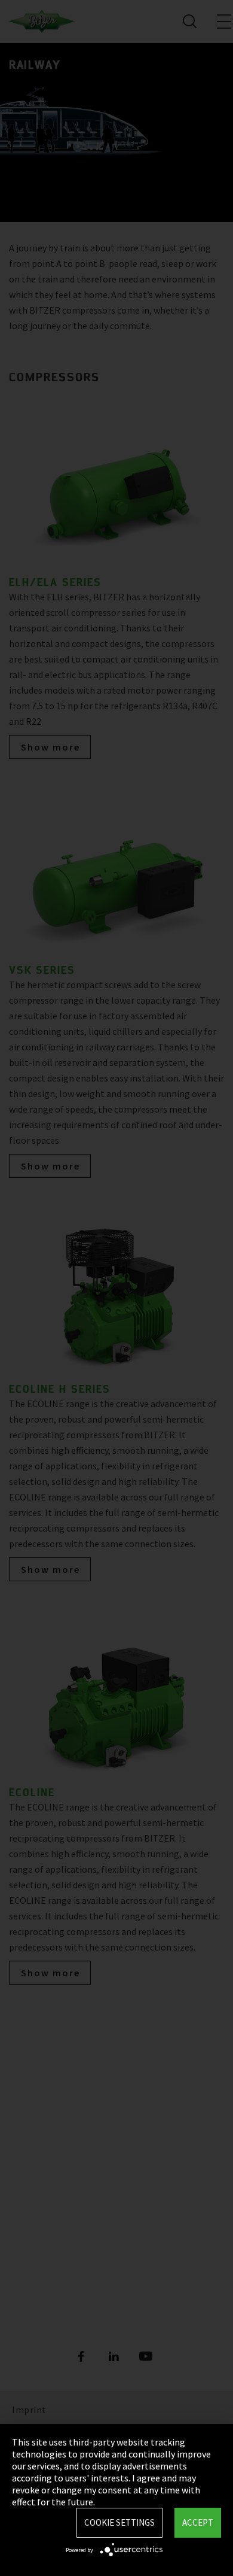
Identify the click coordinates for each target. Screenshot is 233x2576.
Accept (198, 2522)
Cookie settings (119, 2522)
